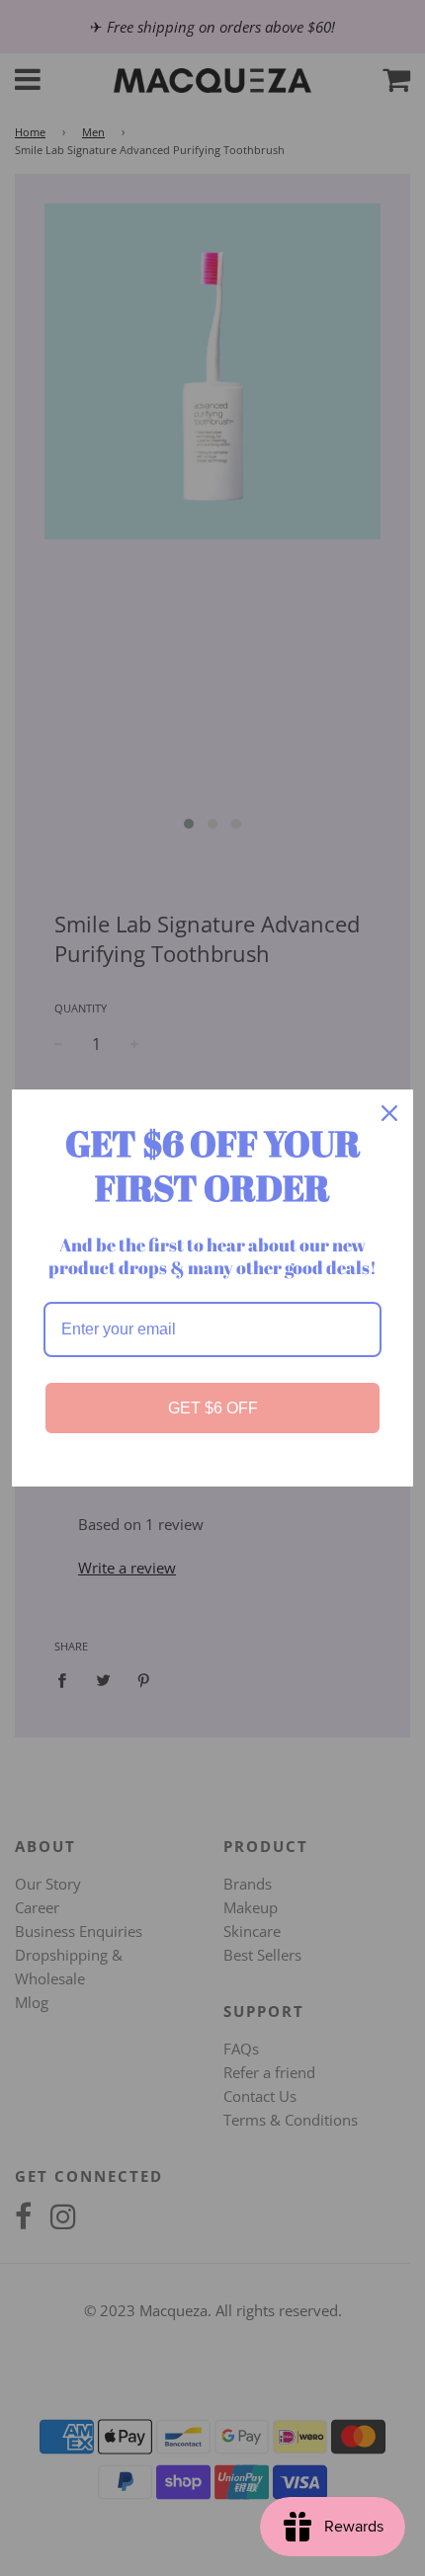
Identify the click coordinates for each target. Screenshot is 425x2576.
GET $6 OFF (213, 1408)
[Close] (389, 1113)
